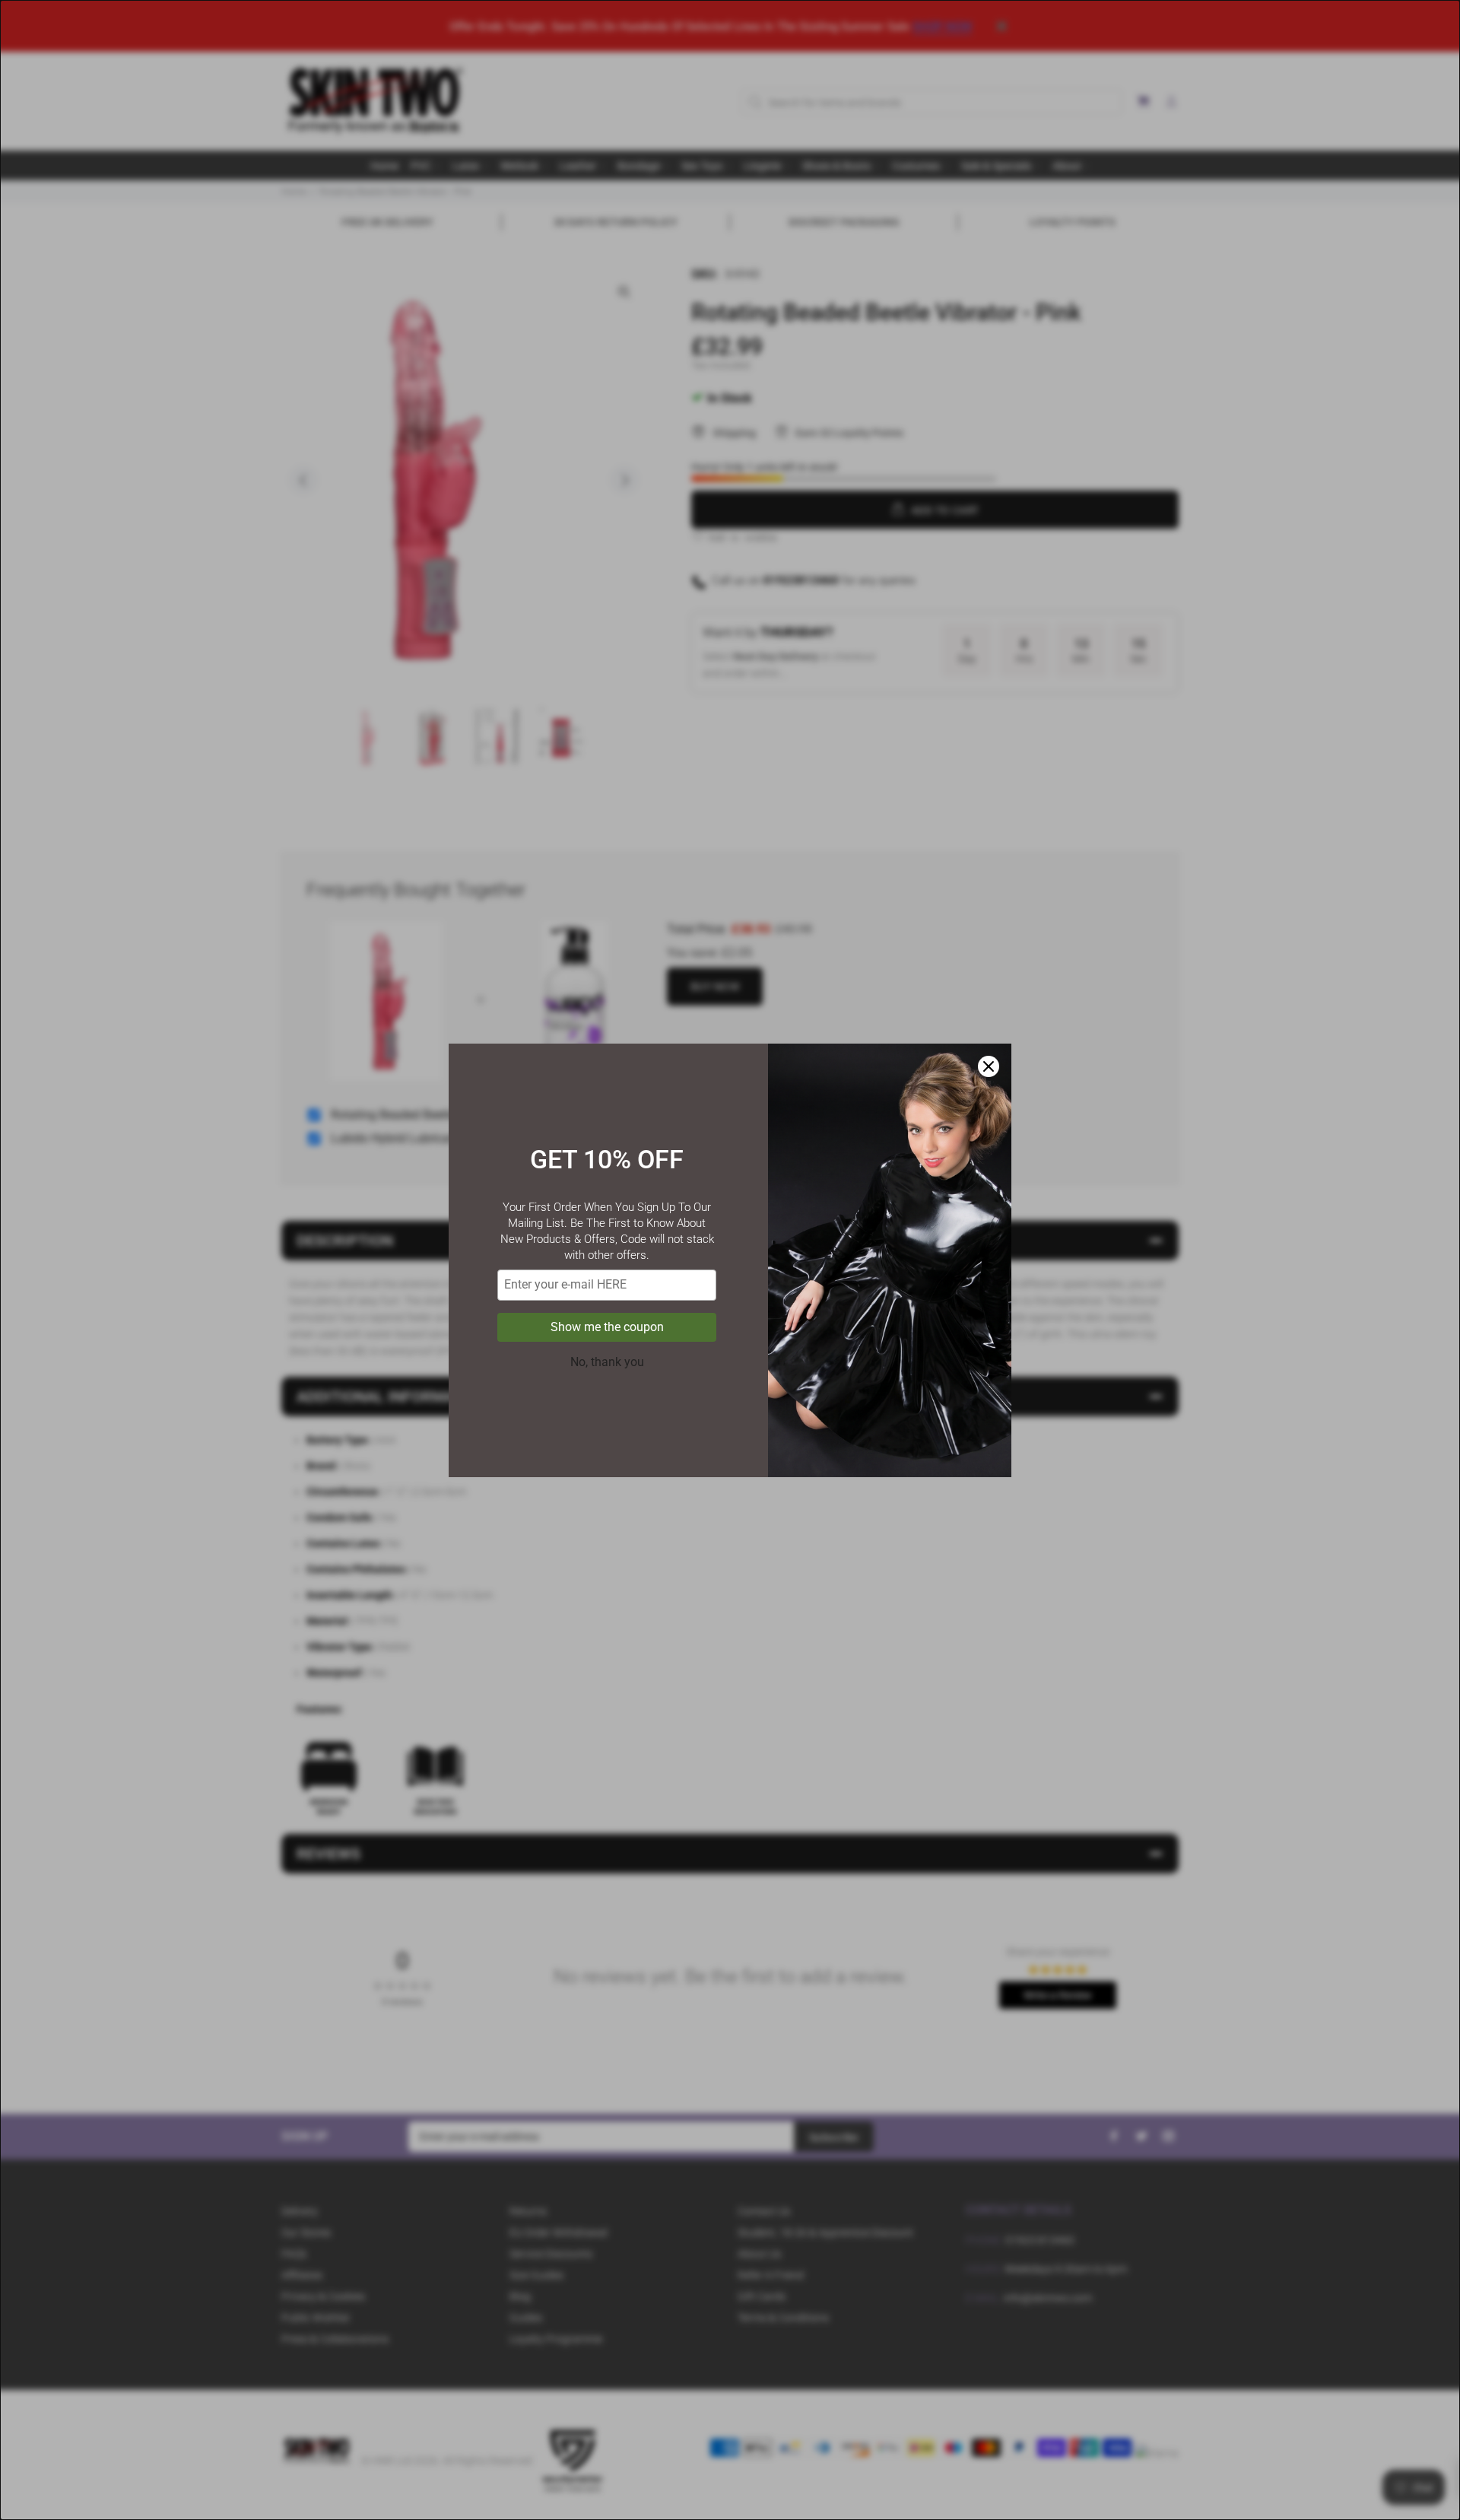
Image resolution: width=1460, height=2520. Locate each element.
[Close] (989, 1066)
